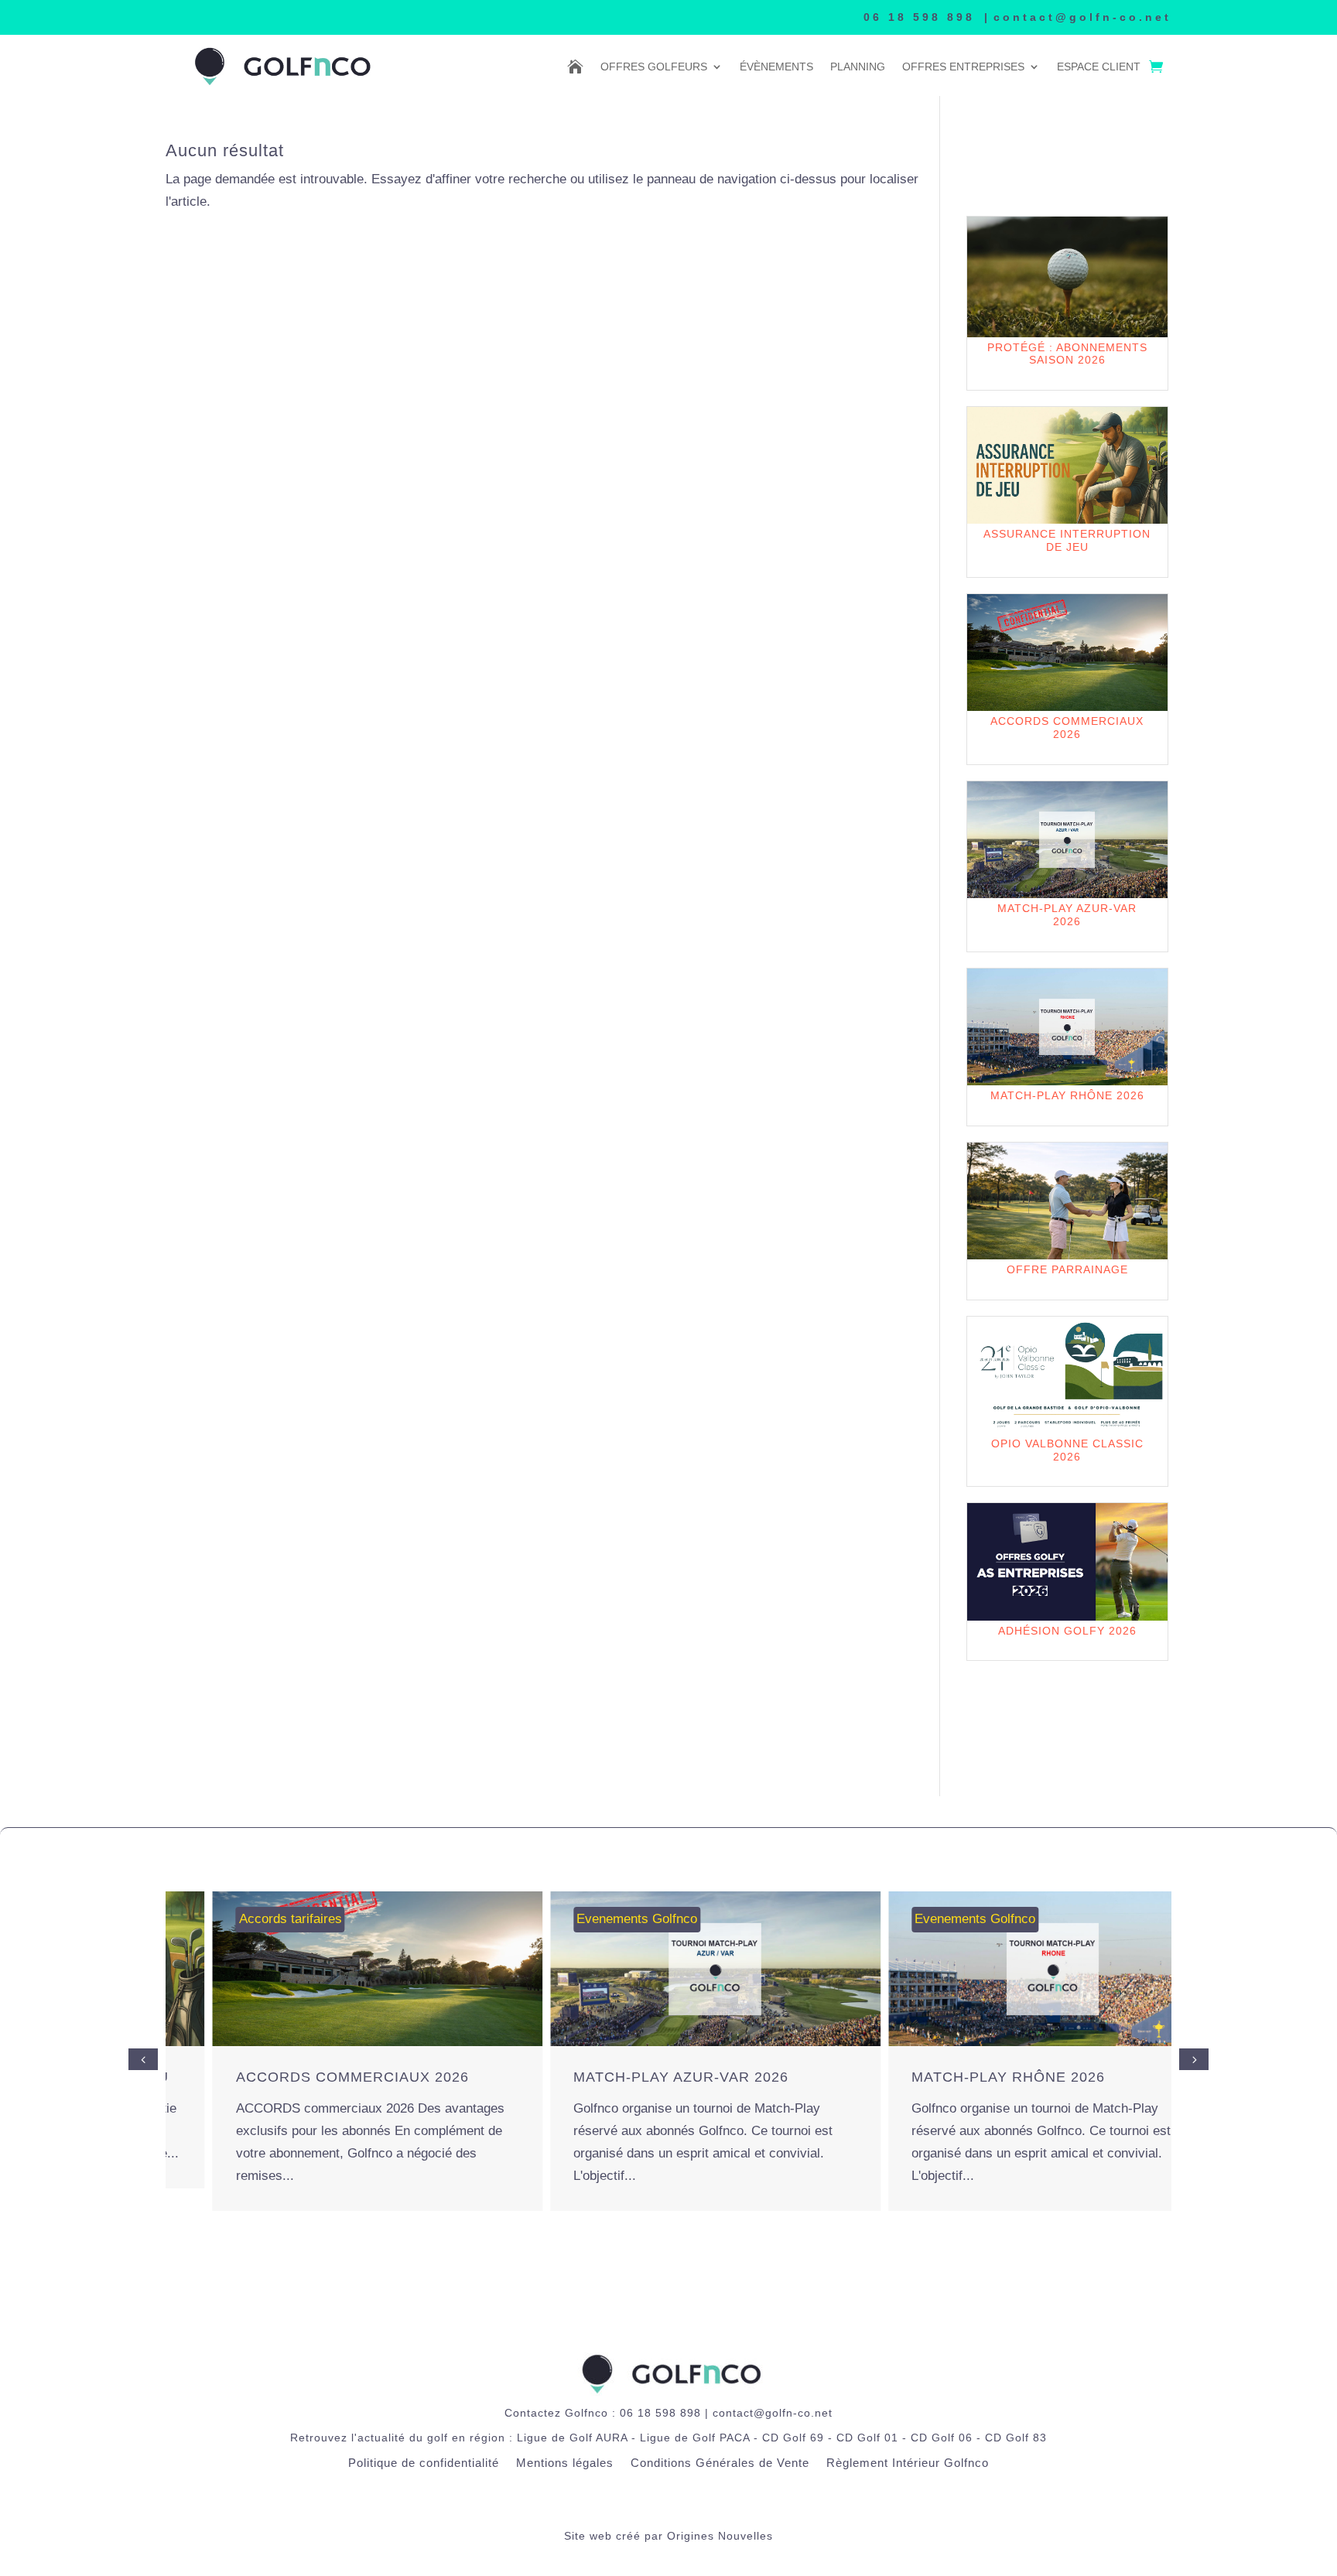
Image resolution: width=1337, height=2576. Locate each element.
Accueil (576, 67)
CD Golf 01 (867, 2438)
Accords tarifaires (243, 1919)
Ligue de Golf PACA (695, 2438)
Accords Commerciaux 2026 (305, 2077)
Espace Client (1099, 67)
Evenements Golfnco (590, 1919)
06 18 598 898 (919, 17)
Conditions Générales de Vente (720, 2463)
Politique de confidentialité (424, 2463)
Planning (858, 67)
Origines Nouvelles (720, 2536)
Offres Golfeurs (654, 67)
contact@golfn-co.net (1082, 17)
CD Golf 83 (1016, 2438)
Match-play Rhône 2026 (961, 2077)
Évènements (776, 67)
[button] (1194, 2059)
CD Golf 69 (793, 2438)
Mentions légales (565, 2463)
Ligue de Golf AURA (572, 2438)
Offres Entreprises (963, 67)
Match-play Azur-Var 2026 (634, 2077)
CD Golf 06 (942, 2438)
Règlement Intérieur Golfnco (908, 2463)
